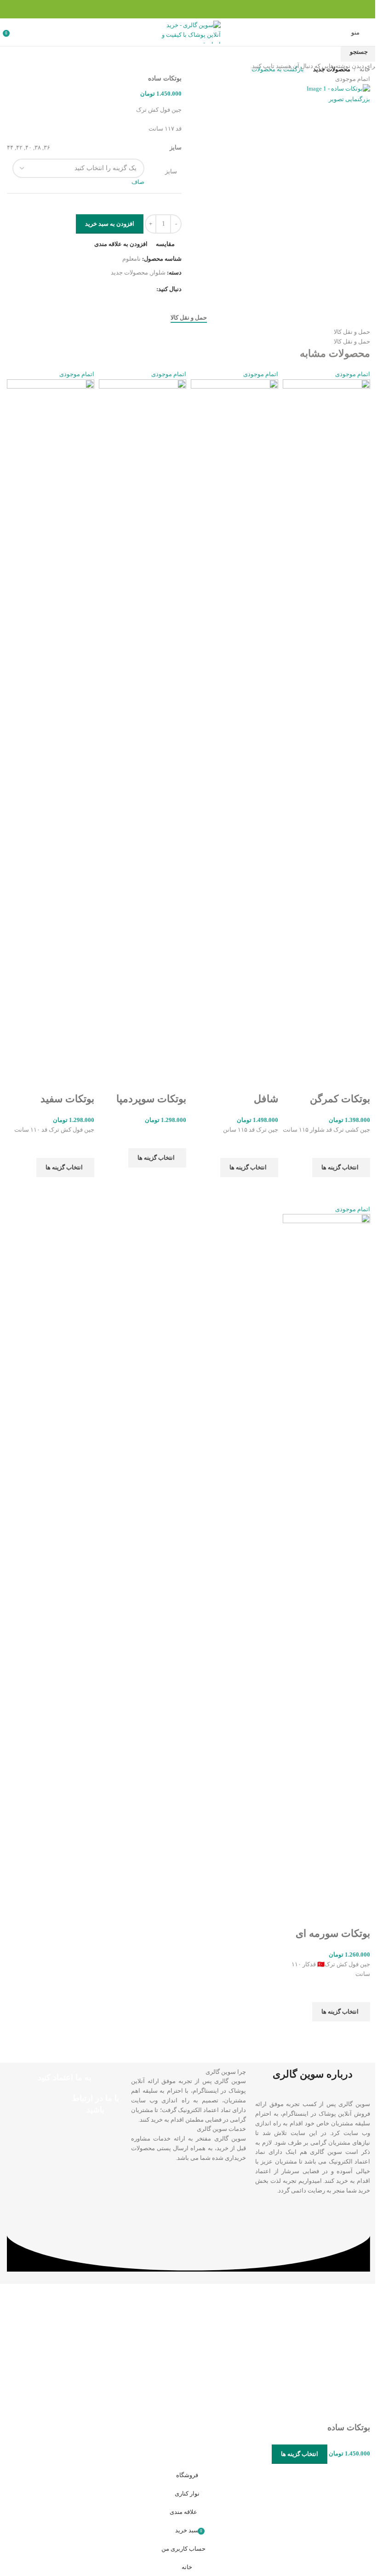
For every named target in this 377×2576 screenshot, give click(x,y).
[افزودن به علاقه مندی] (228, 1860)
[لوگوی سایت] (185, 31)
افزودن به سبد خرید (106, 224)
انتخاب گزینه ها (293, 1859)
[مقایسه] (252, 1860)
